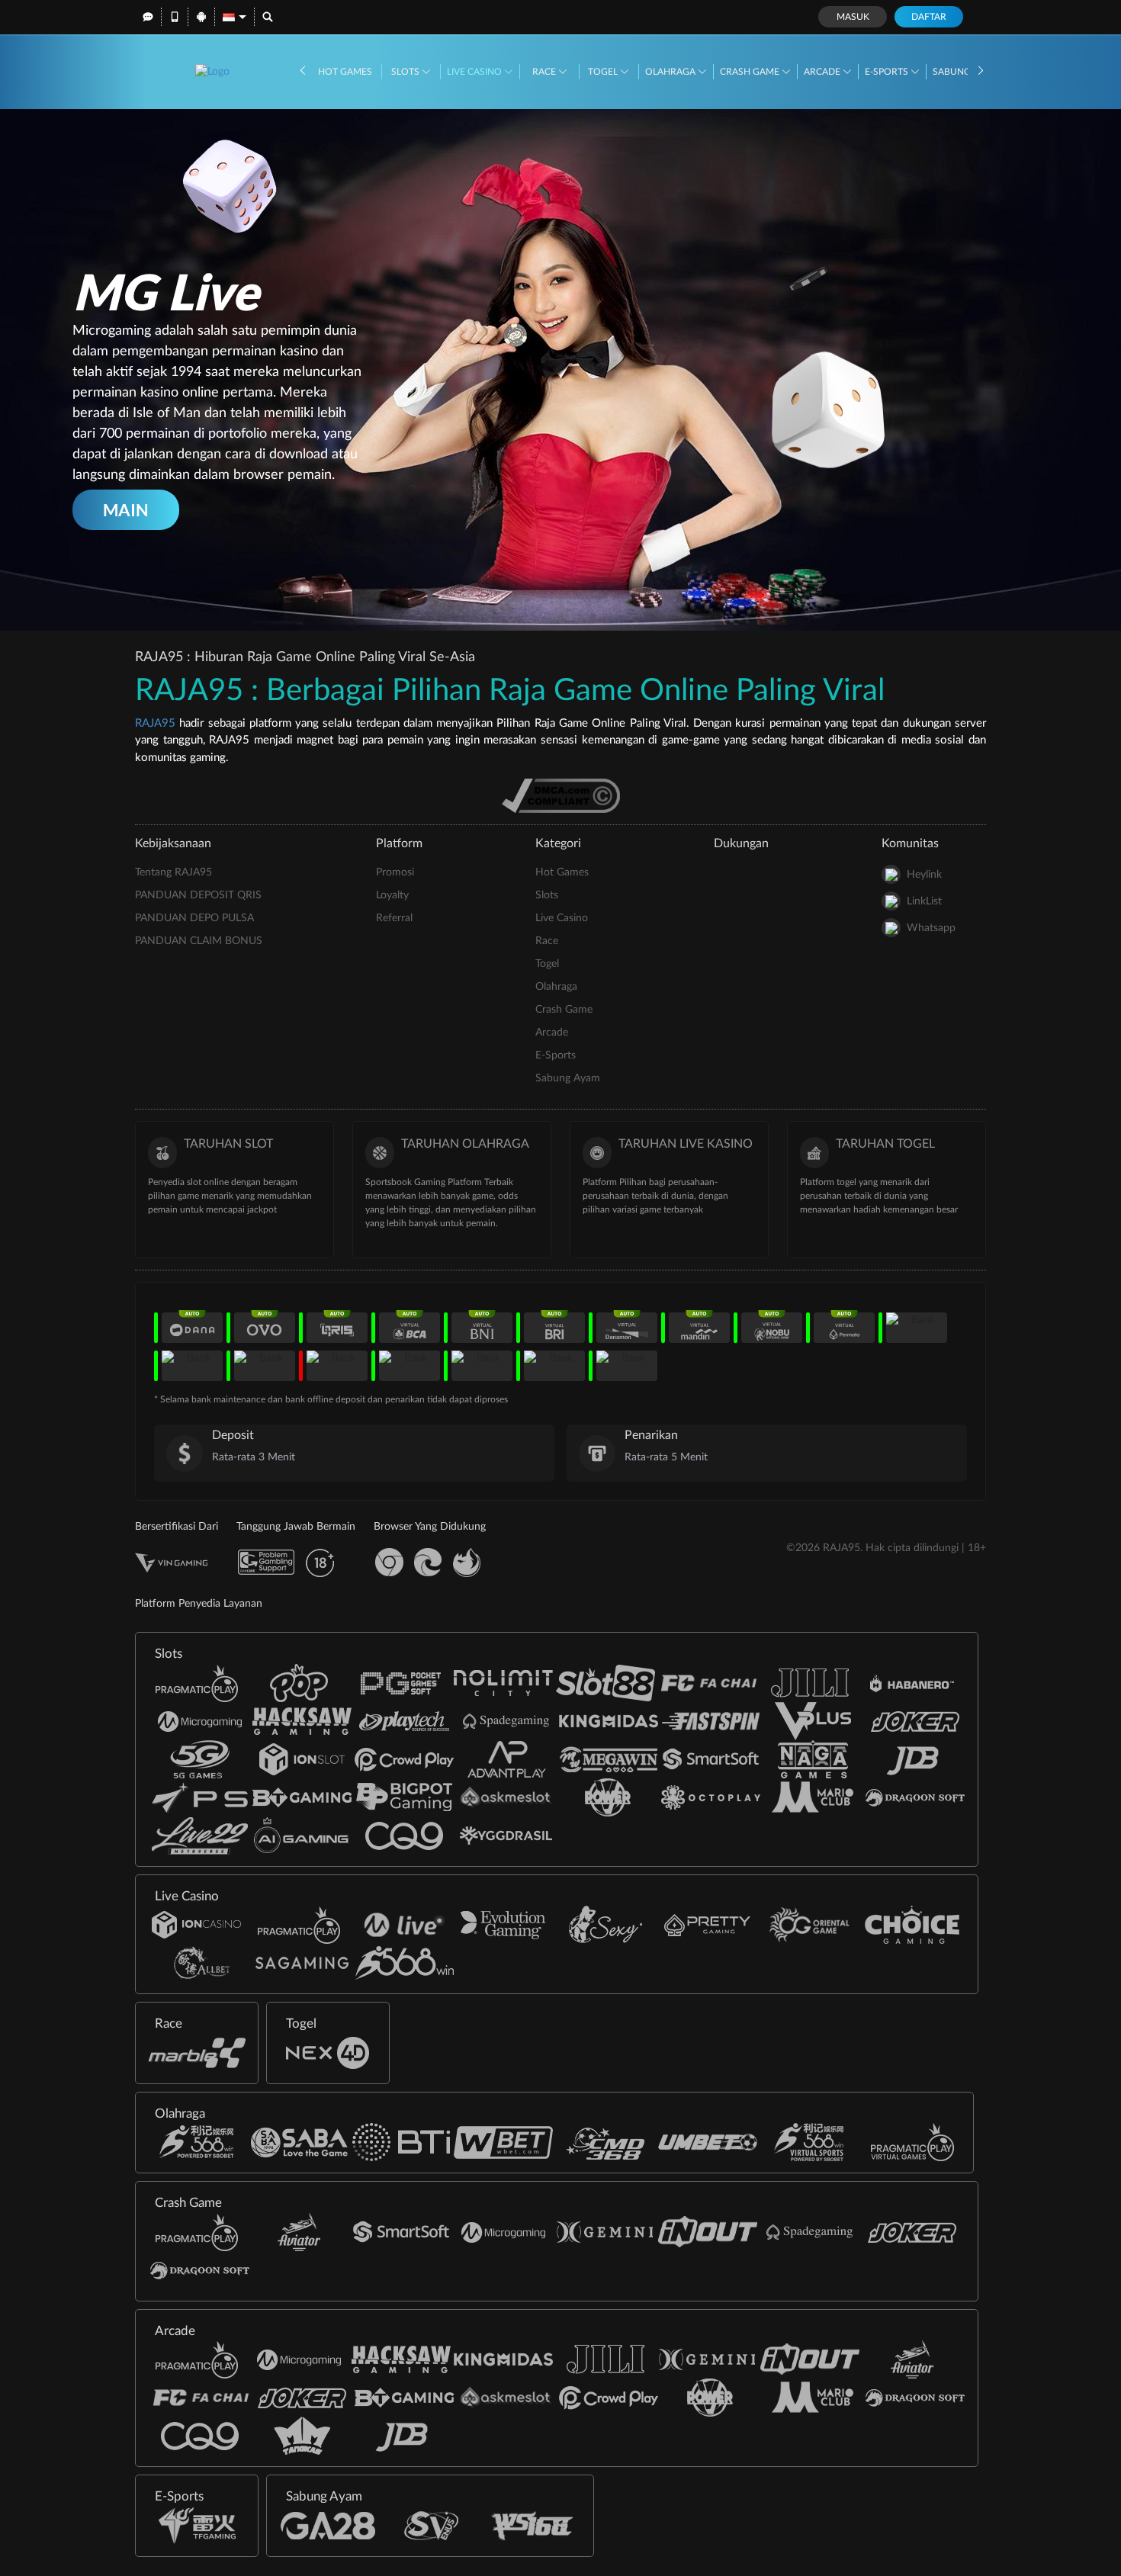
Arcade (823, 72)
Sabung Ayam (568, 1078)
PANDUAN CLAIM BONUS (199, 941)
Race (545, 72)
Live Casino (475, 72)
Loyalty (392, 895)
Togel (604, 72)
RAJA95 (155, 723)
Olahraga (671, 72)
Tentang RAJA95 (173, 872)
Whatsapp (931, 928)
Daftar (929, 17)
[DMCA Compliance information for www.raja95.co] (561, 795)
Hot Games (345, 72)
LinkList (924, 901)
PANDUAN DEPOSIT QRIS (198, 895)
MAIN (126, 510)
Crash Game (751, 72)
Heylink (924, 875)
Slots (406, 72)
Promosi (395, 872)
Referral (394, 918)
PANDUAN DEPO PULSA (194, 918)
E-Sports (888, 72)
